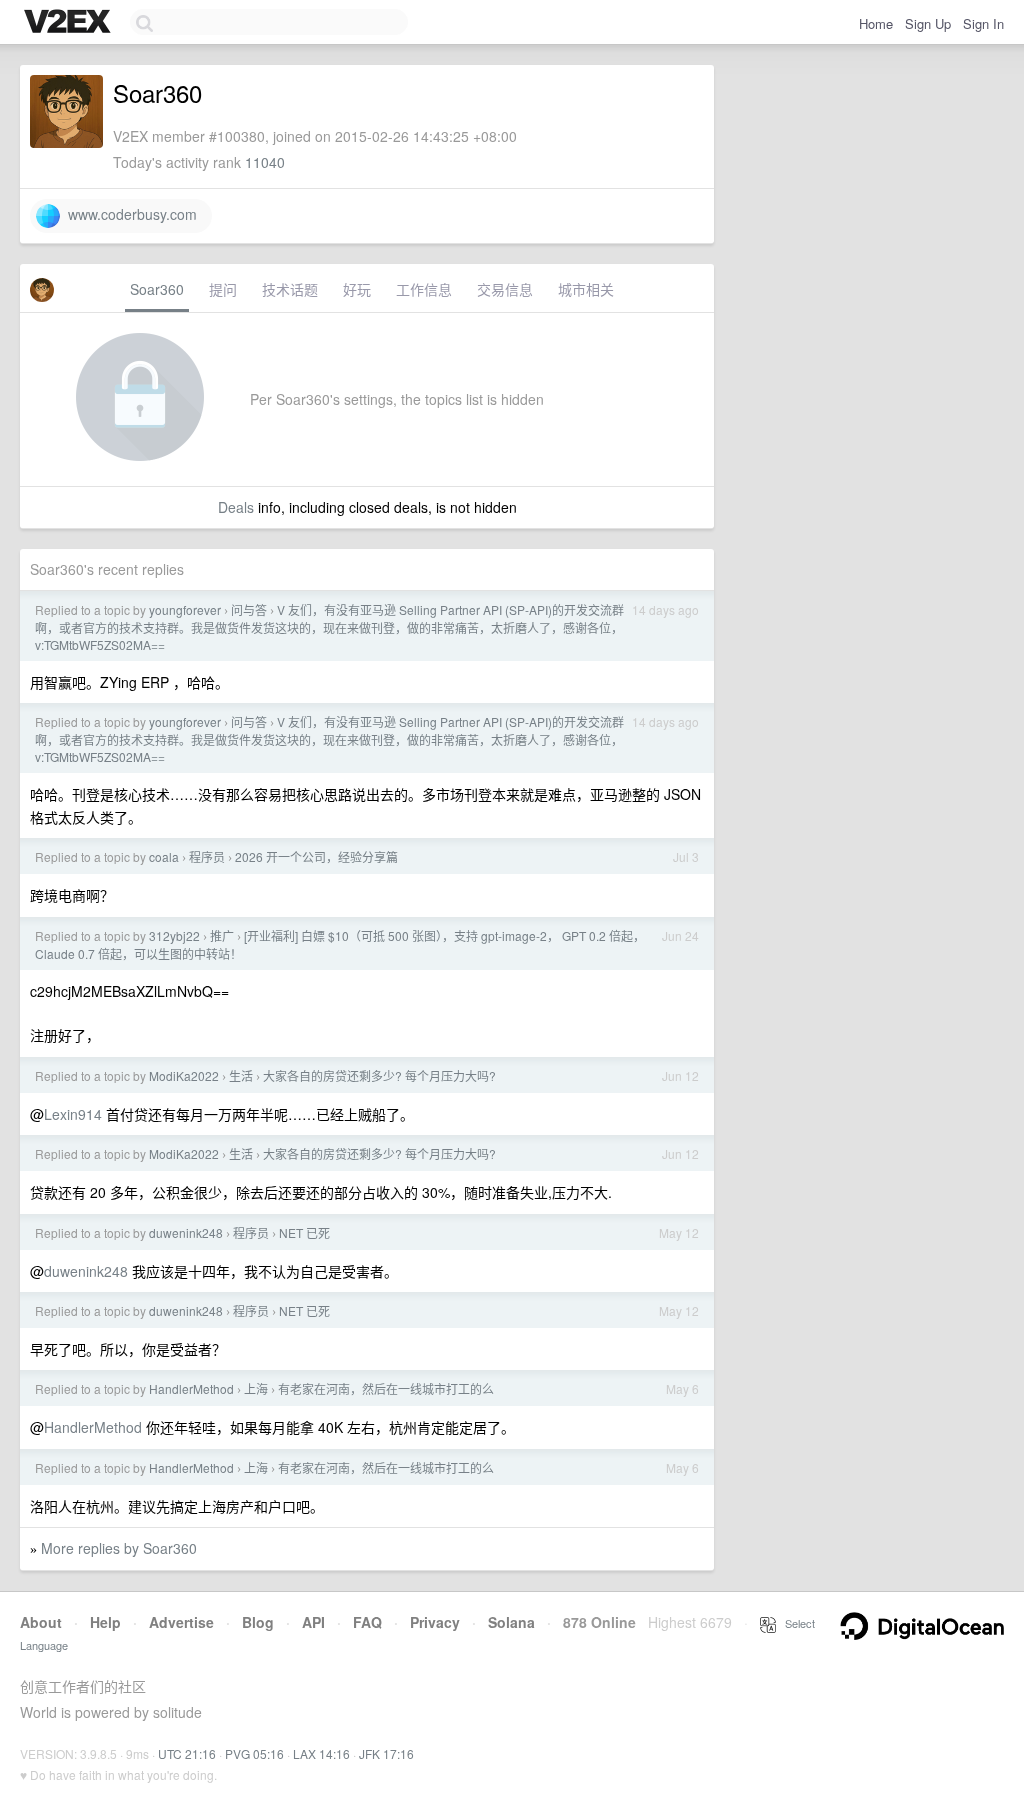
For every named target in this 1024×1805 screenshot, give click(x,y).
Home (876, 23)
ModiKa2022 (184, 1075)
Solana (511, 1622)
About (41, 1622)
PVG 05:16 (254, 1753)
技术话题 (290, 289)
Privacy (435, 1622)
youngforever (185, 609)
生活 (241, 1075)
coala (164, 856)
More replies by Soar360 (119, 1548)
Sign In (983, 23)
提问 (223, 289)
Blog (258, 1622)
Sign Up (928, 23)
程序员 (207, 856)
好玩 (357, 289)
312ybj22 (174, 935)
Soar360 (157, 289)
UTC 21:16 (187, 1753)
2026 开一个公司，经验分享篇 (316, 856)
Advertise (181, 1622)
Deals (236, 507)
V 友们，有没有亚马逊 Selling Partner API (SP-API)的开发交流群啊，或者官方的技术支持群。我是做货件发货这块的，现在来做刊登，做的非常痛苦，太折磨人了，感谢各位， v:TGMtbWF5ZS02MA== (329, 627)
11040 (265, 162)
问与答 (249, 609)
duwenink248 (186, 1232)
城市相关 (586, 289)
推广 (222, 935)
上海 (256, 1388)
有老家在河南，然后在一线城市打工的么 (386, 1388)
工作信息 (424, 289)
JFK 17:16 (386, 1753)
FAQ (367, 1622)
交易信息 (505, 289)
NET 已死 (304, 1232)
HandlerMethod (191, 1388)
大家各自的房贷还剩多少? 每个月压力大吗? (379, 1075)
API (313, 1622)
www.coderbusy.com (128, 214)
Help (105, 1622)
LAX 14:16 (321, 1753)
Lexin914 (73, 1114)
